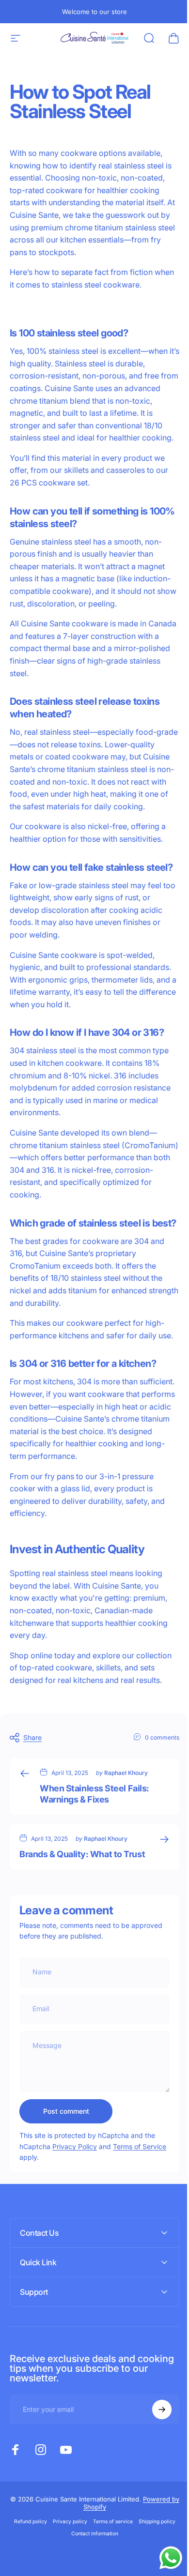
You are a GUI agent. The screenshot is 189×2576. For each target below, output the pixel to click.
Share (32, 1737)
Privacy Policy (75, 2146)
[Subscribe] (155, 2483)
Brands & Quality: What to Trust (82, 1854)
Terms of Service (140, 2146)
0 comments (162, 1737)
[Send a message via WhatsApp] (164, 2558)
